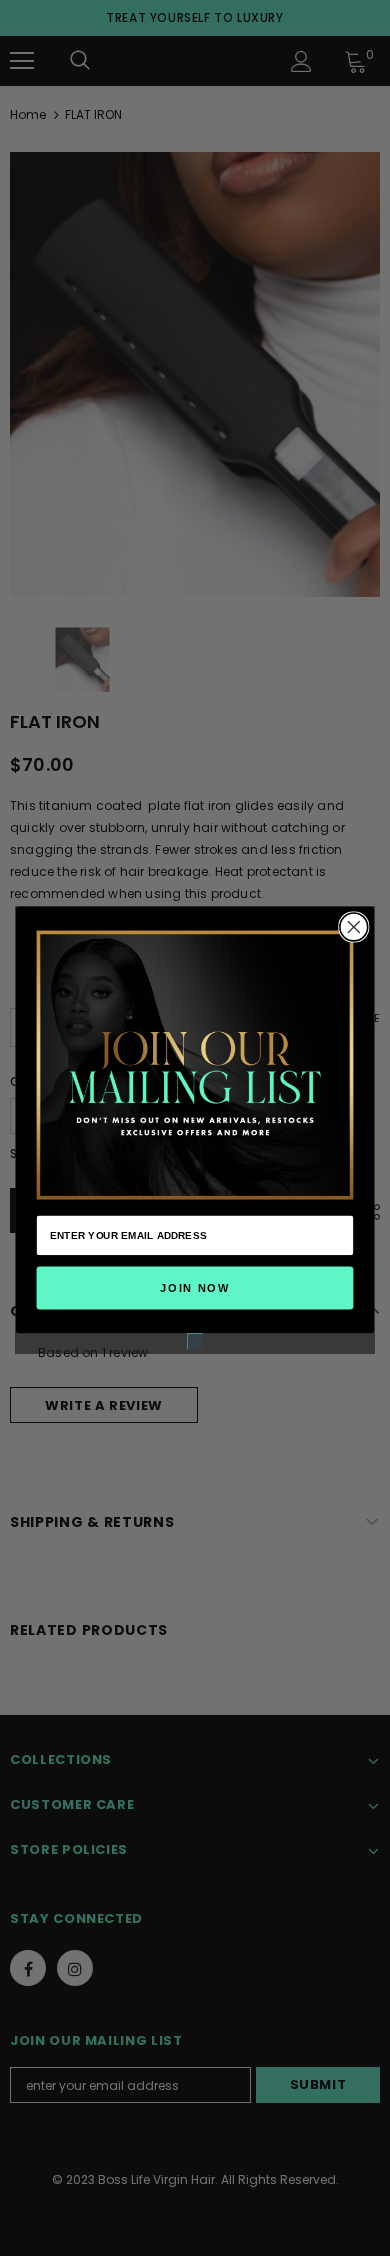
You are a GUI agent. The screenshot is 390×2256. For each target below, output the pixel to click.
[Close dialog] (354, 927)
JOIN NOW (194, 1287)
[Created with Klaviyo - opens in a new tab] (195, 1341)
